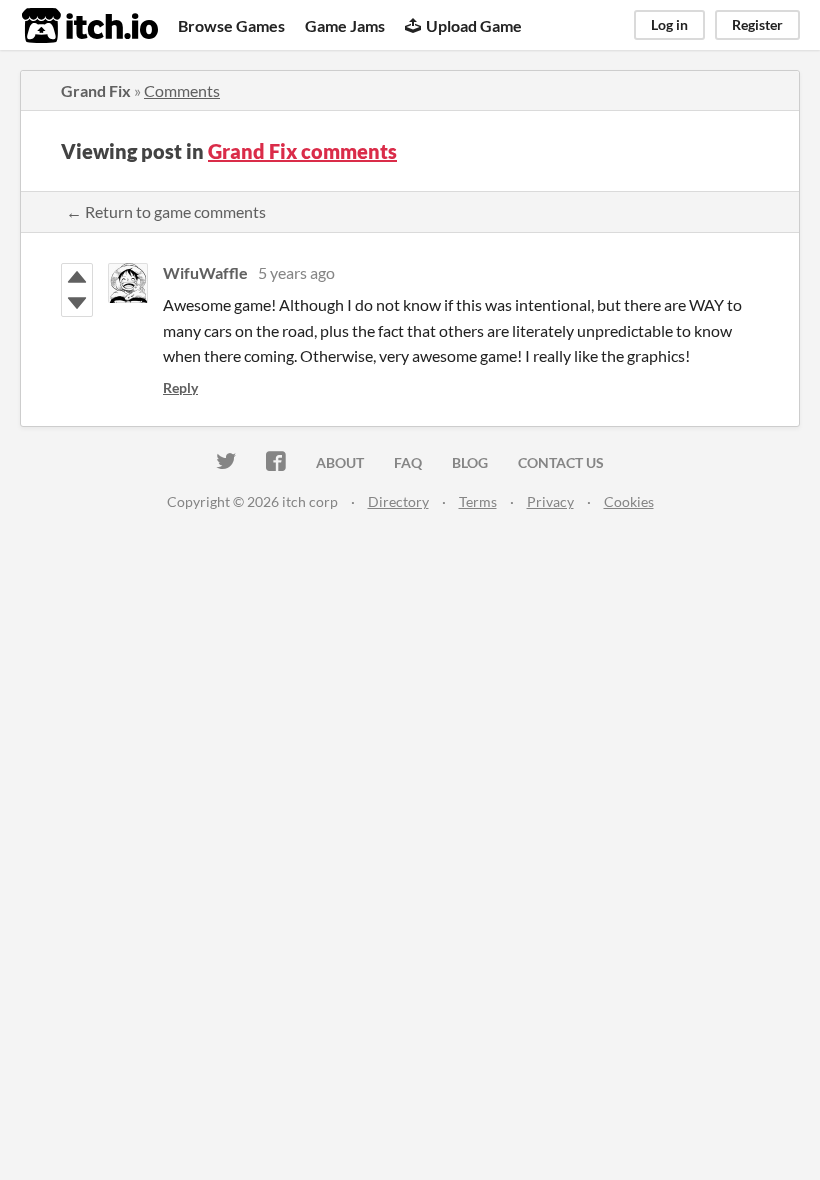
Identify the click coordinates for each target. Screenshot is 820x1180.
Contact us (561, 462)
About (340, 462)
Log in (669, 24)
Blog (470, 462)
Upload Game (474, 25)
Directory (398, 501)
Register (757, 24)
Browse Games (231, 25)
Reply (180, 387)
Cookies (629, 501)
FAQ (408, 462)
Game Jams (345, 25)
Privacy (550, 501)
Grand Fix (96, 90)
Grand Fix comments (302, 151)
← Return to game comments (166, 211)
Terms (478, 501)
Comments (182, 90)
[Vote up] (77, 277)
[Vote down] (77, 303)
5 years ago (296, 272)
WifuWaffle (205, 272)
